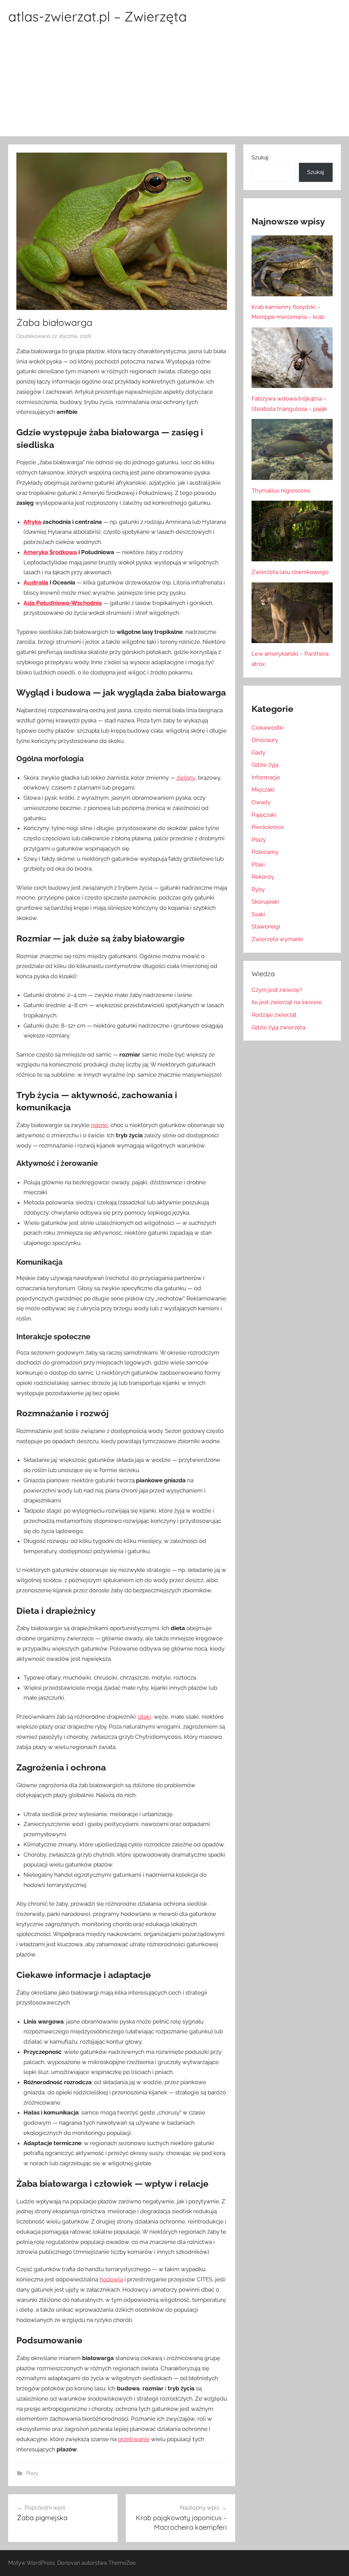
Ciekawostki (268, 728)
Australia (36, 582)
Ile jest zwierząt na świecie (287, 1002)
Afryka (32, 522)
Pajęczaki (264, 815)
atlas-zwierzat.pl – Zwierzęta (97, 16)
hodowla (111, 2279)
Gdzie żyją (265, 765)
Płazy (32, 2473)
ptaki (145, 1717)
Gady (259, 752)
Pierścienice (268, 827)
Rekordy (263, 877)
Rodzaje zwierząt (274, 1015)
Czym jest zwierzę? (277, 990)
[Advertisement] (174, 85)
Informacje (266, 777)
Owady (261, 802)
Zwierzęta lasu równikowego (290, 572)
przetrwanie (134, 2439)
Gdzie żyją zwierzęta (278, 1027)
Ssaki (258, 914)
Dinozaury (265, 740)
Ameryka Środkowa (50, 552)
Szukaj (260, 157)
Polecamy (265, 852)
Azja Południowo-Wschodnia (63, 603)
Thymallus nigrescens (281, 490)
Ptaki (258, 864)
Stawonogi (266, 926)
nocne (99, 1125)
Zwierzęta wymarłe (277, 939)
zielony (186, 778)
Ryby (258, 889)
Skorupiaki (265, 902)
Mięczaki (263, 790)
